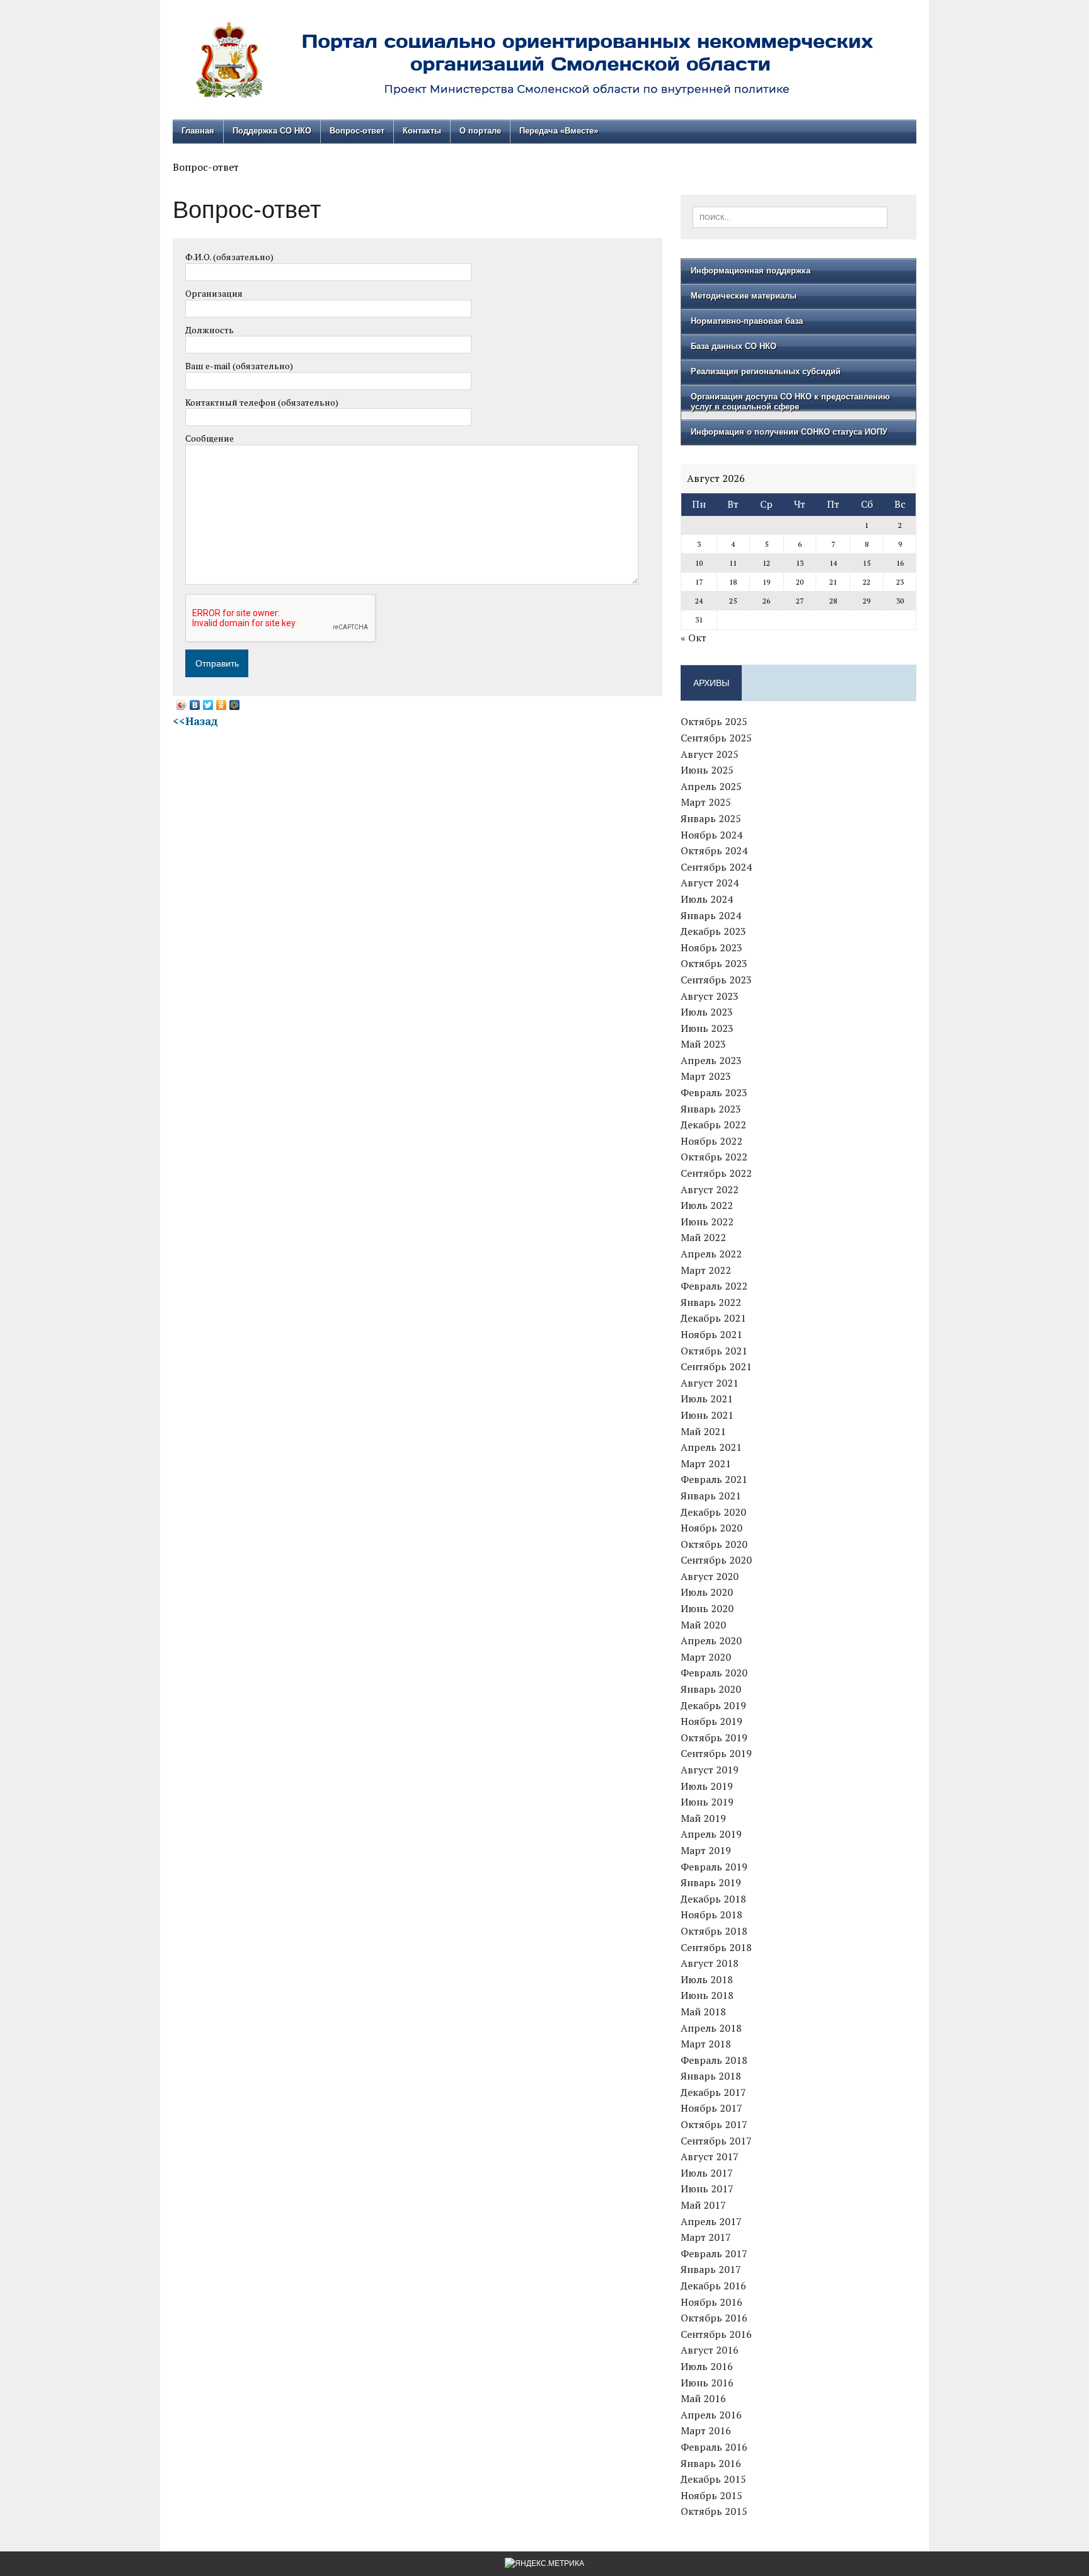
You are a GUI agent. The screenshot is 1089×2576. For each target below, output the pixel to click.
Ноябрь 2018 (712, 1915)
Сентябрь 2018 (716, 1947)
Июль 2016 (707, 2366)
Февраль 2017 (714, 2253)
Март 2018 (706, 2044)
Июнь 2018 (707, 1995)
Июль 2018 (707, 1979)
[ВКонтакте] (195, 705)
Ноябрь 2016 (712, 2302)
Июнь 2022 (707, 1222)
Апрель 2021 (711, 1447)
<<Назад (195, 721)
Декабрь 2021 (713, 1318)
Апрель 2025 (711, 786)
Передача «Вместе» (559, 131)
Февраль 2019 (714, 1867)
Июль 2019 (707, 1786)
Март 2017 (706, 2237)
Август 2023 (710, 996)
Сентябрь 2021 (716, 1366)
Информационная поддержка (751, 271)
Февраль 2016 (714, 2447)
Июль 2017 (707, 2173)
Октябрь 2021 (714, 1351)
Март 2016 (706, 2430)
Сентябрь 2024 (716, 867)
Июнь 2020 (707, 1608)
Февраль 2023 (714, 1092)
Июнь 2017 (707, 2189)
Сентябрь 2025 (716, 738)
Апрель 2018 (711, 2028)
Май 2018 (703, 2012)
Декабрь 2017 (713, 2092)
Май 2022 (703, 1237)
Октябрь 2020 (714, 1544)
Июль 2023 (707, 1012)
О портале (480, 131)
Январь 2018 (711, 2076)
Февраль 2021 (714, 1479)
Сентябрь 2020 (716, 1560)
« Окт (694, 638)
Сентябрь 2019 (716, 1753)
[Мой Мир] (235, 705)
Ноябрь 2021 (712, 1334)
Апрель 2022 (711, 1254)
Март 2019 (706, 1850)
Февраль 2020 (714, 1673)
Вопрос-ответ (357, 131)
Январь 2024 (711, 915)
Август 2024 (710, 883)
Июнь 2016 (707, 2383)
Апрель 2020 (711, 1640)
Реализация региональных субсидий (766, 371)
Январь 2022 (711, 1302)
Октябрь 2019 (714, 1737)
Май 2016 (703, 2398)
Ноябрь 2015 (712, 2495)
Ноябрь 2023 (712, 947)
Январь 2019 (711, 1882)
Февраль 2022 (714, 1286)
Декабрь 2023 (713, 931)
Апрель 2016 (711, 2415)
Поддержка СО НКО (272, 131)
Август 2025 (710, 754)
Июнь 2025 (707, 770)
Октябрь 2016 (714, 2318)
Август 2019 (710, 1770)
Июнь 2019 (707, 1802)
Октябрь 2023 (714, 963)
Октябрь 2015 (714, 2511)
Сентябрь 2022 (716, 1173)
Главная (198, 131)
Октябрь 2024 (714, 850)
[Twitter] (208, 705)
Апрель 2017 (711, 2221)
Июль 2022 (707, 1205)
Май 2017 (703, 2205)
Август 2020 (710, 1576)
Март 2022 (706, 1270)
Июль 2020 (707, 1592)
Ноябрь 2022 (712, 1141)
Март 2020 (706, 1657)
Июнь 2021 (707, 1415)
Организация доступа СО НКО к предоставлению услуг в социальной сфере (790, 402)
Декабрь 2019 (713, 1705)
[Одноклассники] (222, 705)
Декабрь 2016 (713, 2286)
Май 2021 (703, 1431)
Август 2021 (710, 1383)
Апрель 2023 (711, 1060)
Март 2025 (706, 802)
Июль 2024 (707, 899)
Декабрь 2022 (713, 1125)
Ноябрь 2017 (712, 2108)
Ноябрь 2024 (712, 835)
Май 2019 (703, 1818)
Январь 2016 (711, 2463)
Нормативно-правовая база (747, 321)
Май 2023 (703, 1044)
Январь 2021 (711, 1496)
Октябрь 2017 (714, 2124)
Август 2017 (710, 2156)
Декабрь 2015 (713, 2479)
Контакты (422, 131)
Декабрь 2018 (713, 1899)
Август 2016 (710, 2350)
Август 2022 (710, 1189)
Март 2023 (706, 1076)
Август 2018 (710, 1963)
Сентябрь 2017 (716, 2141)
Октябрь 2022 (714, 1157)
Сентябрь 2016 (716, 2334)
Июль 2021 (707, 1399)
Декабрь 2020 (713, 1512)
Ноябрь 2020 (712, 1528)
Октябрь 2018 (714, 1931)
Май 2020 (703, 1625)
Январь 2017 (711, 2269)
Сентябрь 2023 (716, 980)
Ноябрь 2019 (712, 1721)
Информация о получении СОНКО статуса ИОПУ (789, 432)
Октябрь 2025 (714, 721)
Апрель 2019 (711, 1834)
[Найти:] (790, 216)
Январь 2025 (711, 818)
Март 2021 (706, 1463)
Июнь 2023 (707, 1028)
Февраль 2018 (714, 2060)
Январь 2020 (711, 1689)
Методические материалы (744, 296)
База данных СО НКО (734, 346)
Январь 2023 (711, 1109)
